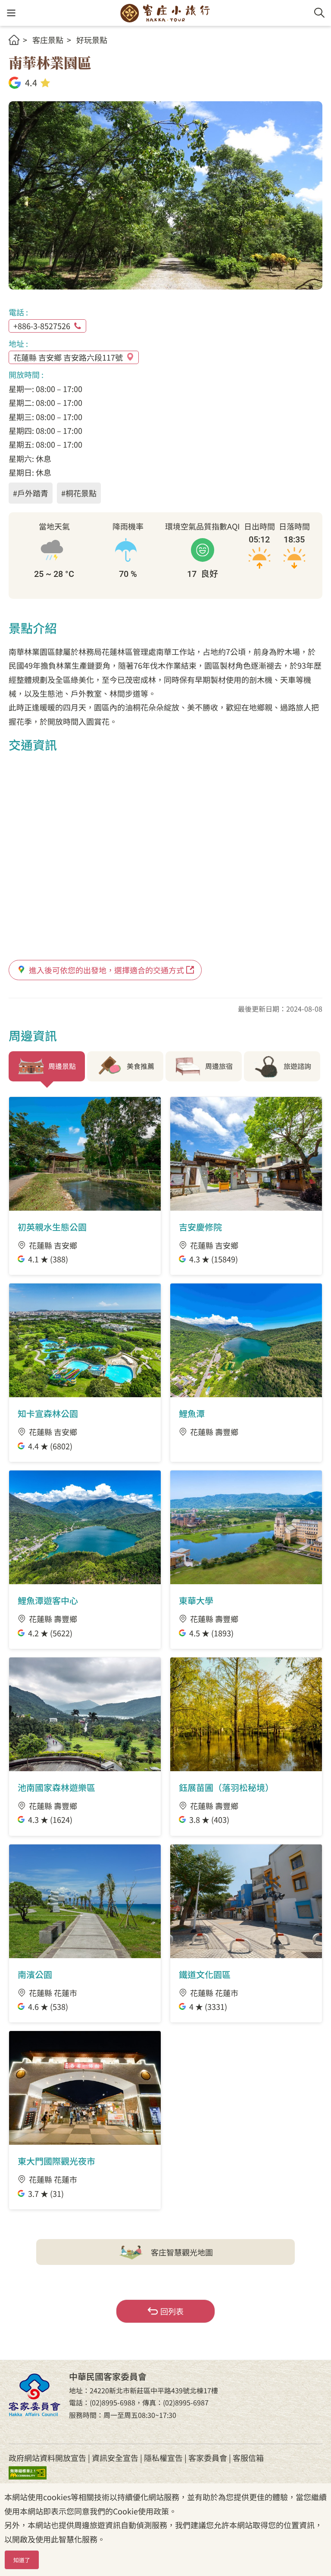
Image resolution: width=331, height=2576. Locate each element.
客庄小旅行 (165, 13)
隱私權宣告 (163, 2458)
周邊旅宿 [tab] (219, 1066)
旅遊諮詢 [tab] (297, 1066)
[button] (11, 13)
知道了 (22, 2560)
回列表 (172, 2311)
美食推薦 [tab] (141, 1066)
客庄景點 (48, 40)
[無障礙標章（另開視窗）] (34, 2472)
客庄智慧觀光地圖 (182, 2252)
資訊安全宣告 (115, 2458)
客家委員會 (208, 2458)
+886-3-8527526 (42, 326)
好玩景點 (92, 40)
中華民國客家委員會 (34, 2395)
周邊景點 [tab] (62, 1066)
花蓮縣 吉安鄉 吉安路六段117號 (68, 357)
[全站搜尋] (319, 13)
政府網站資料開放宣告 (47, 2458)
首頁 (14, 40)
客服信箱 (248, 2458)
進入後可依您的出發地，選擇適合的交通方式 (106, 970)
